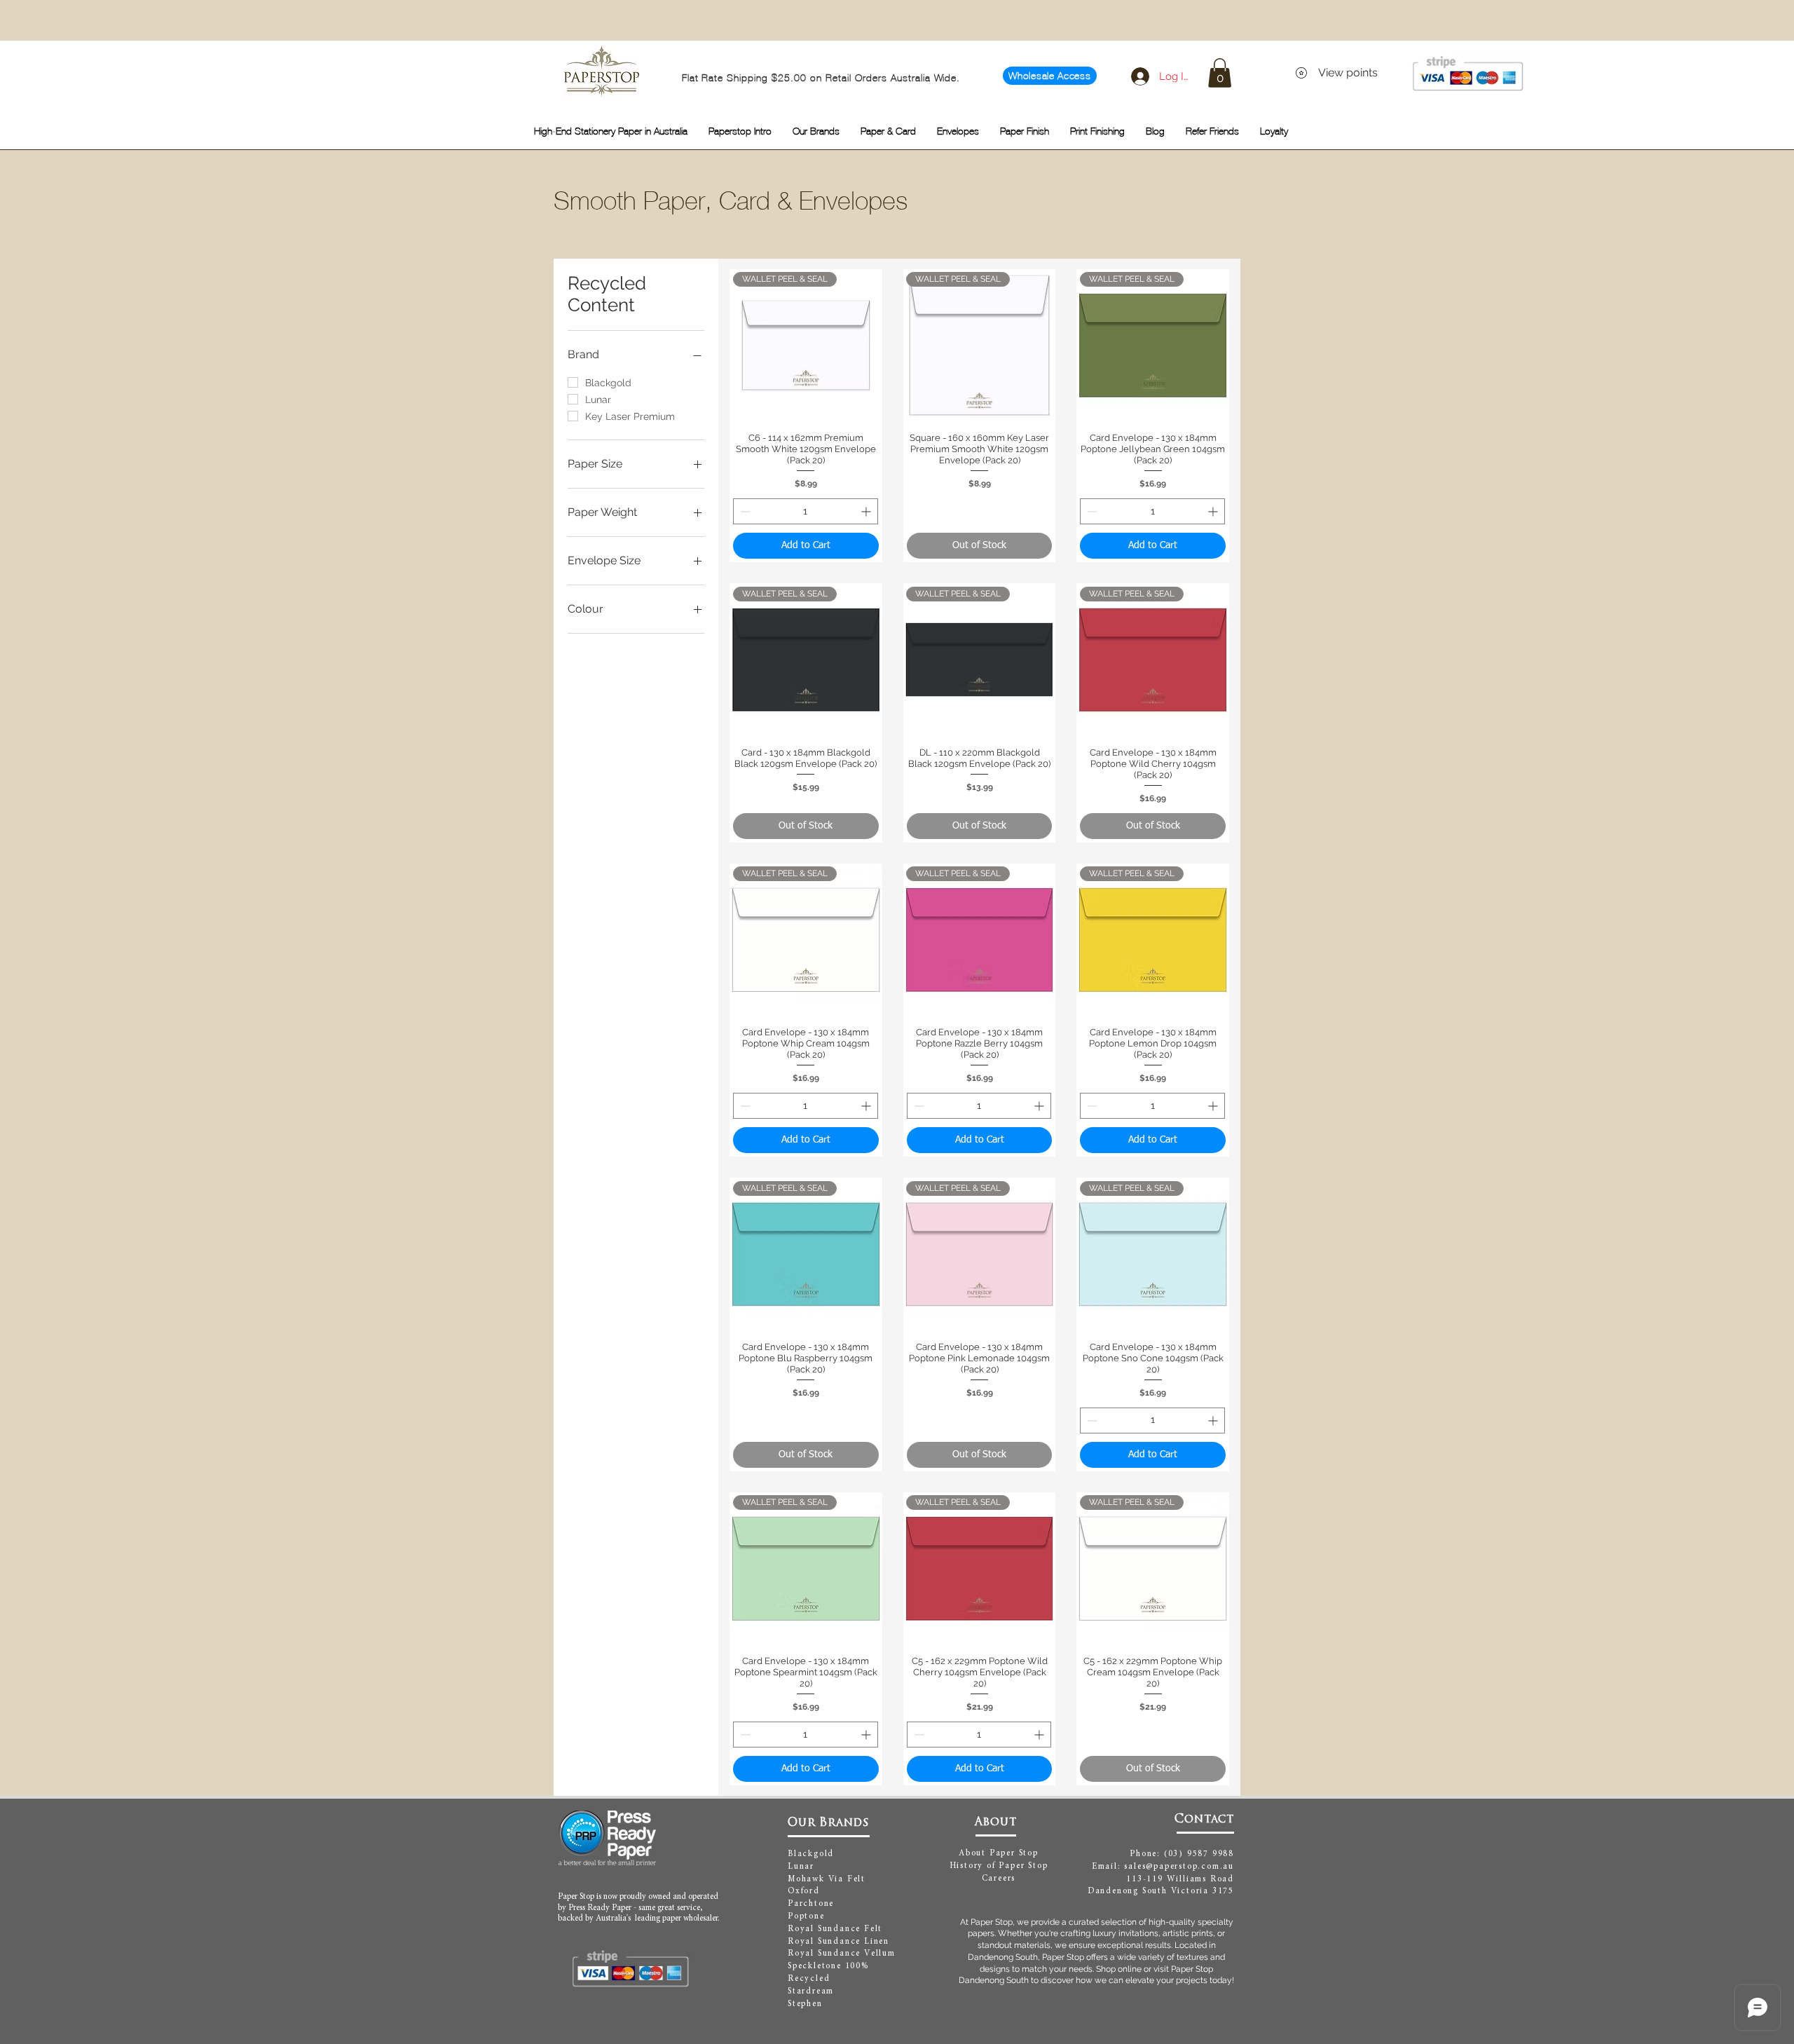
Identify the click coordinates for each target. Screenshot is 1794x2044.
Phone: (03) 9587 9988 (1182, 1854)
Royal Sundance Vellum (842, 1954)
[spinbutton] (806, 511)
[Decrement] (744, 511)
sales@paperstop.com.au (1179, 1867)
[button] (1220, 73)
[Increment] (867, 511)
